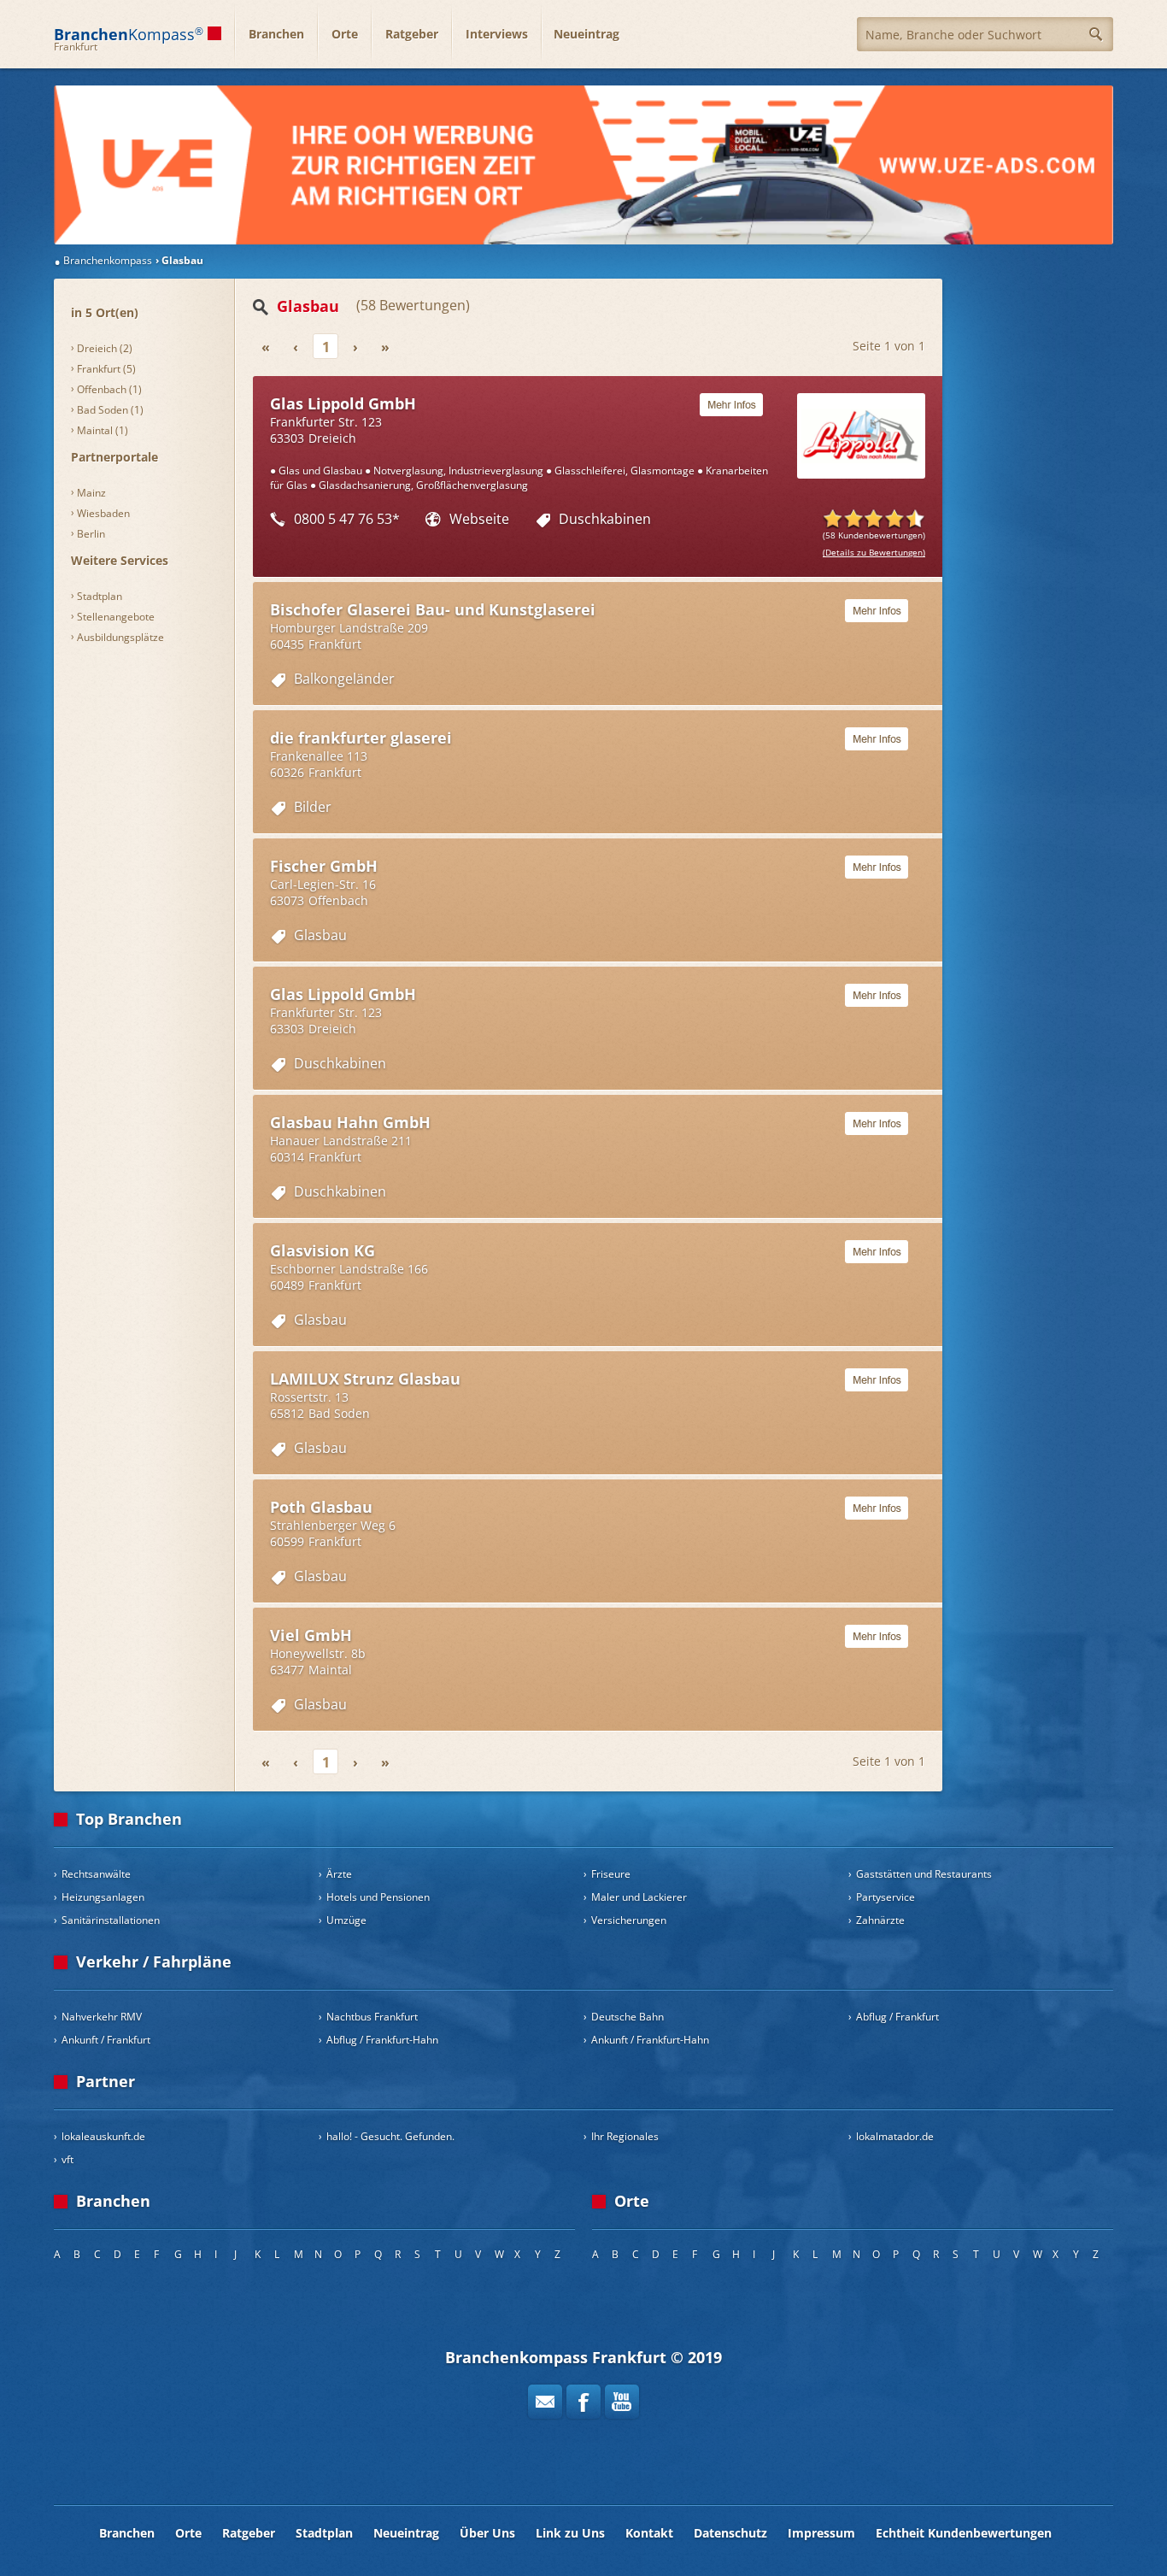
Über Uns (487, 2533)
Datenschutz (730, 2533)
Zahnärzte (880, 1920)
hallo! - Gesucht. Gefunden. (390, 2136)
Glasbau (320, 935)
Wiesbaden (103, 513)
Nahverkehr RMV (102, 2017)
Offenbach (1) (109, 389)
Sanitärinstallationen (111, 1920)
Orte (345, 34)
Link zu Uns (570, 2533)
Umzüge (346, 1920)
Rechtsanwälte (96, 1874)
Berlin (91, 534)
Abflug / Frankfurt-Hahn (382, 2040)
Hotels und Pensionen (378, 1897)
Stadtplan (100, 596)
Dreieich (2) (105, 348)
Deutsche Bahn (627, 2017)
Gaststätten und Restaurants (924, 1874)
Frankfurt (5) (106, 369)
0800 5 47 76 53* (347, 519)
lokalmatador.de (895, 2136)
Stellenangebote (116, 617)
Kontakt (649, 2533)
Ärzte (339, 1874)
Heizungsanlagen (103, 1897)
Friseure (611, 1874)
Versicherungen (629, 1920)
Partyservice (886, 1897)
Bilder (313, 807)
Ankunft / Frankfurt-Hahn (650, 2040)
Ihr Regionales (625, 2136)
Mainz (91, 493)
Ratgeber (412, 34)
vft (67, 2159)
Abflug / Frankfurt (897, 2017)
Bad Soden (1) (110, 410)
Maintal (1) (103, 430)
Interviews (497, 34)
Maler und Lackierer (639, 1897)
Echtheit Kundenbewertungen (964, 2533)
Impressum (821, 2533)
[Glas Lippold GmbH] (583, 165)
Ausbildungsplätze (120, 637)
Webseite (479, 519)
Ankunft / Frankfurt (106, 2040)
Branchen (276, 34)
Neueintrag (586, 34)
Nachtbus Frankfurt (372, 2017)
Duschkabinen (605, 519)
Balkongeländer (344, 679)
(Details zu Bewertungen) (874, 552)
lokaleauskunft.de (103, 2136)
